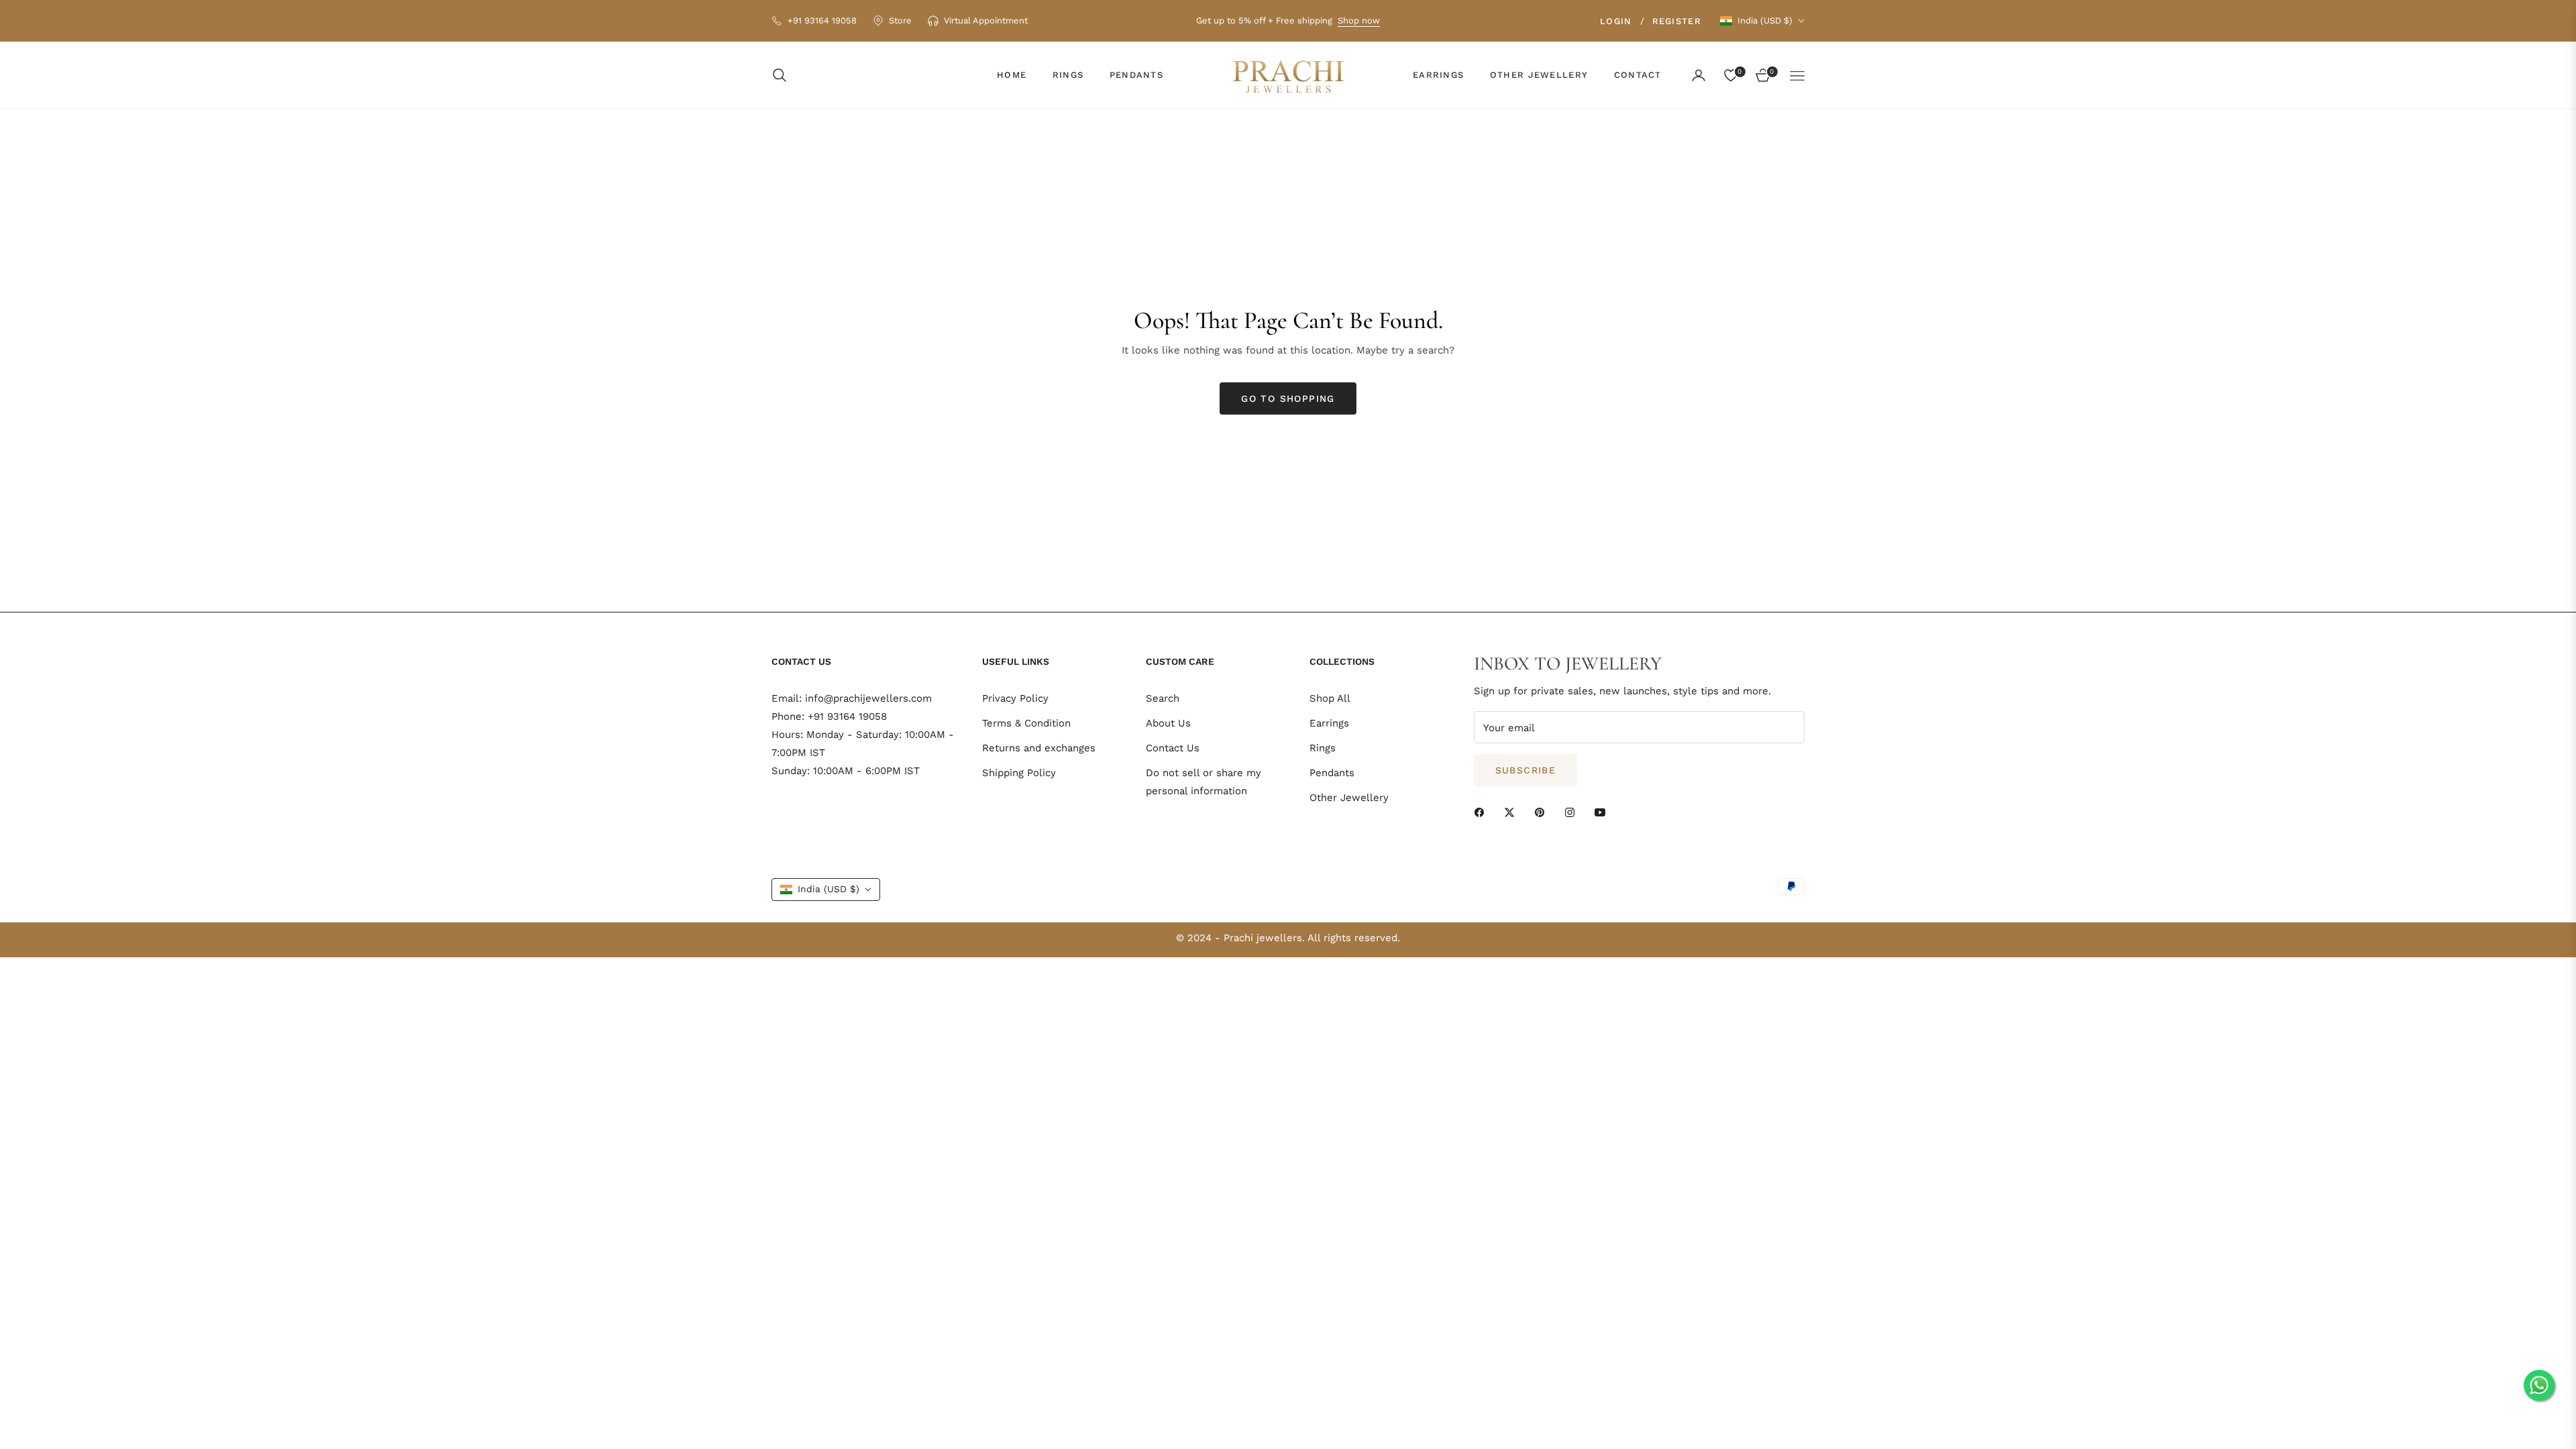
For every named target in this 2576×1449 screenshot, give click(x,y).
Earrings (1329, 723)
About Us (1168, 723)
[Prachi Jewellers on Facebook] (1483, 811)
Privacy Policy (1015, 698)
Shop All (1330, 698)
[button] (784, 75)
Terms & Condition (1026, 723)
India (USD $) (1765, 20)
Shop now (1359, 20)
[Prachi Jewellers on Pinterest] (1543, 811)
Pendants (1332, 773)
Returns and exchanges (1039, 748)
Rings (1323, 748)
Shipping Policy (1019, 773)
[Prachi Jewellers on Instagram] (1573, 811)
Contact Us (1173, 748)
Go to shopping (1288, 398)
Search (1163, 698)
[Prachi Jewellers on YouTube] (1603, 811)
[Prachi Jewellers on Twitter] (1513, 811)
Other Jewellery (1349, 798)
